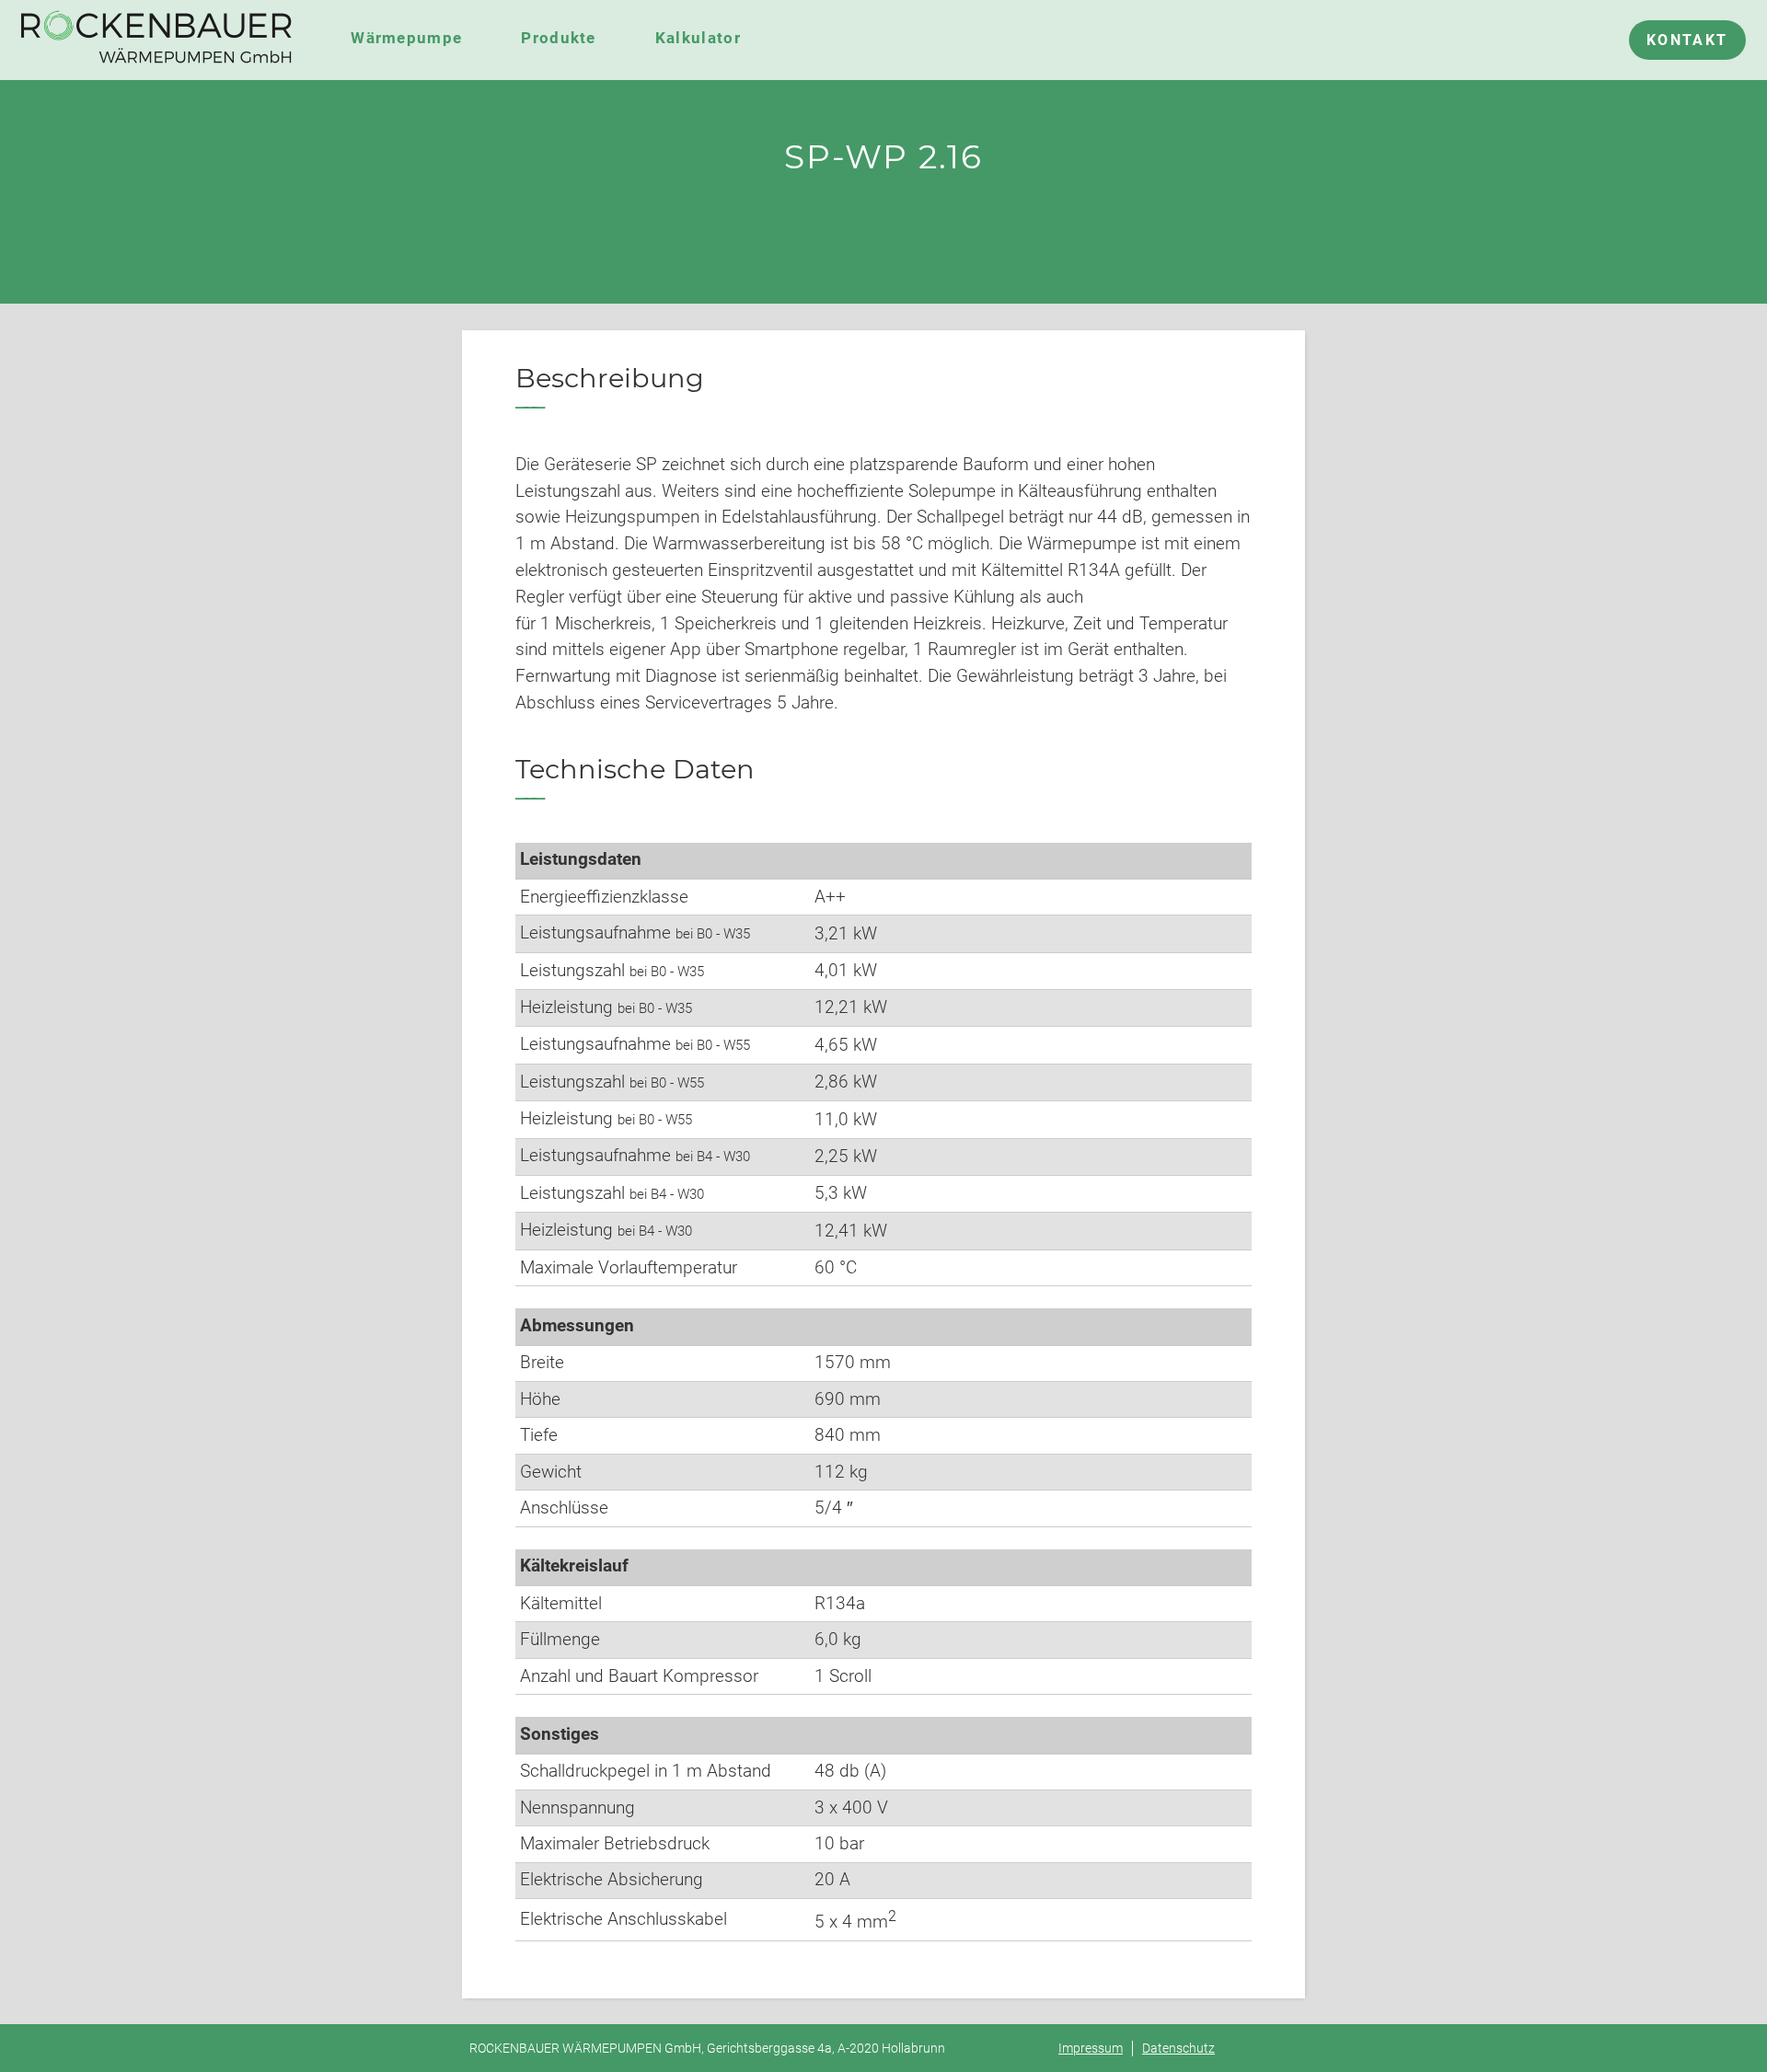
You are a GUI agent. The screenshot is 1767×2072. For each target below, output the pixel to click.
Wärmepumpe (406, 38)
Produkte (558, 38)
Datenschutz (1178, 2049)
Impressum (1091, 2049)
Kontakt (1687, 40)
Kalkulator (698, 38)
